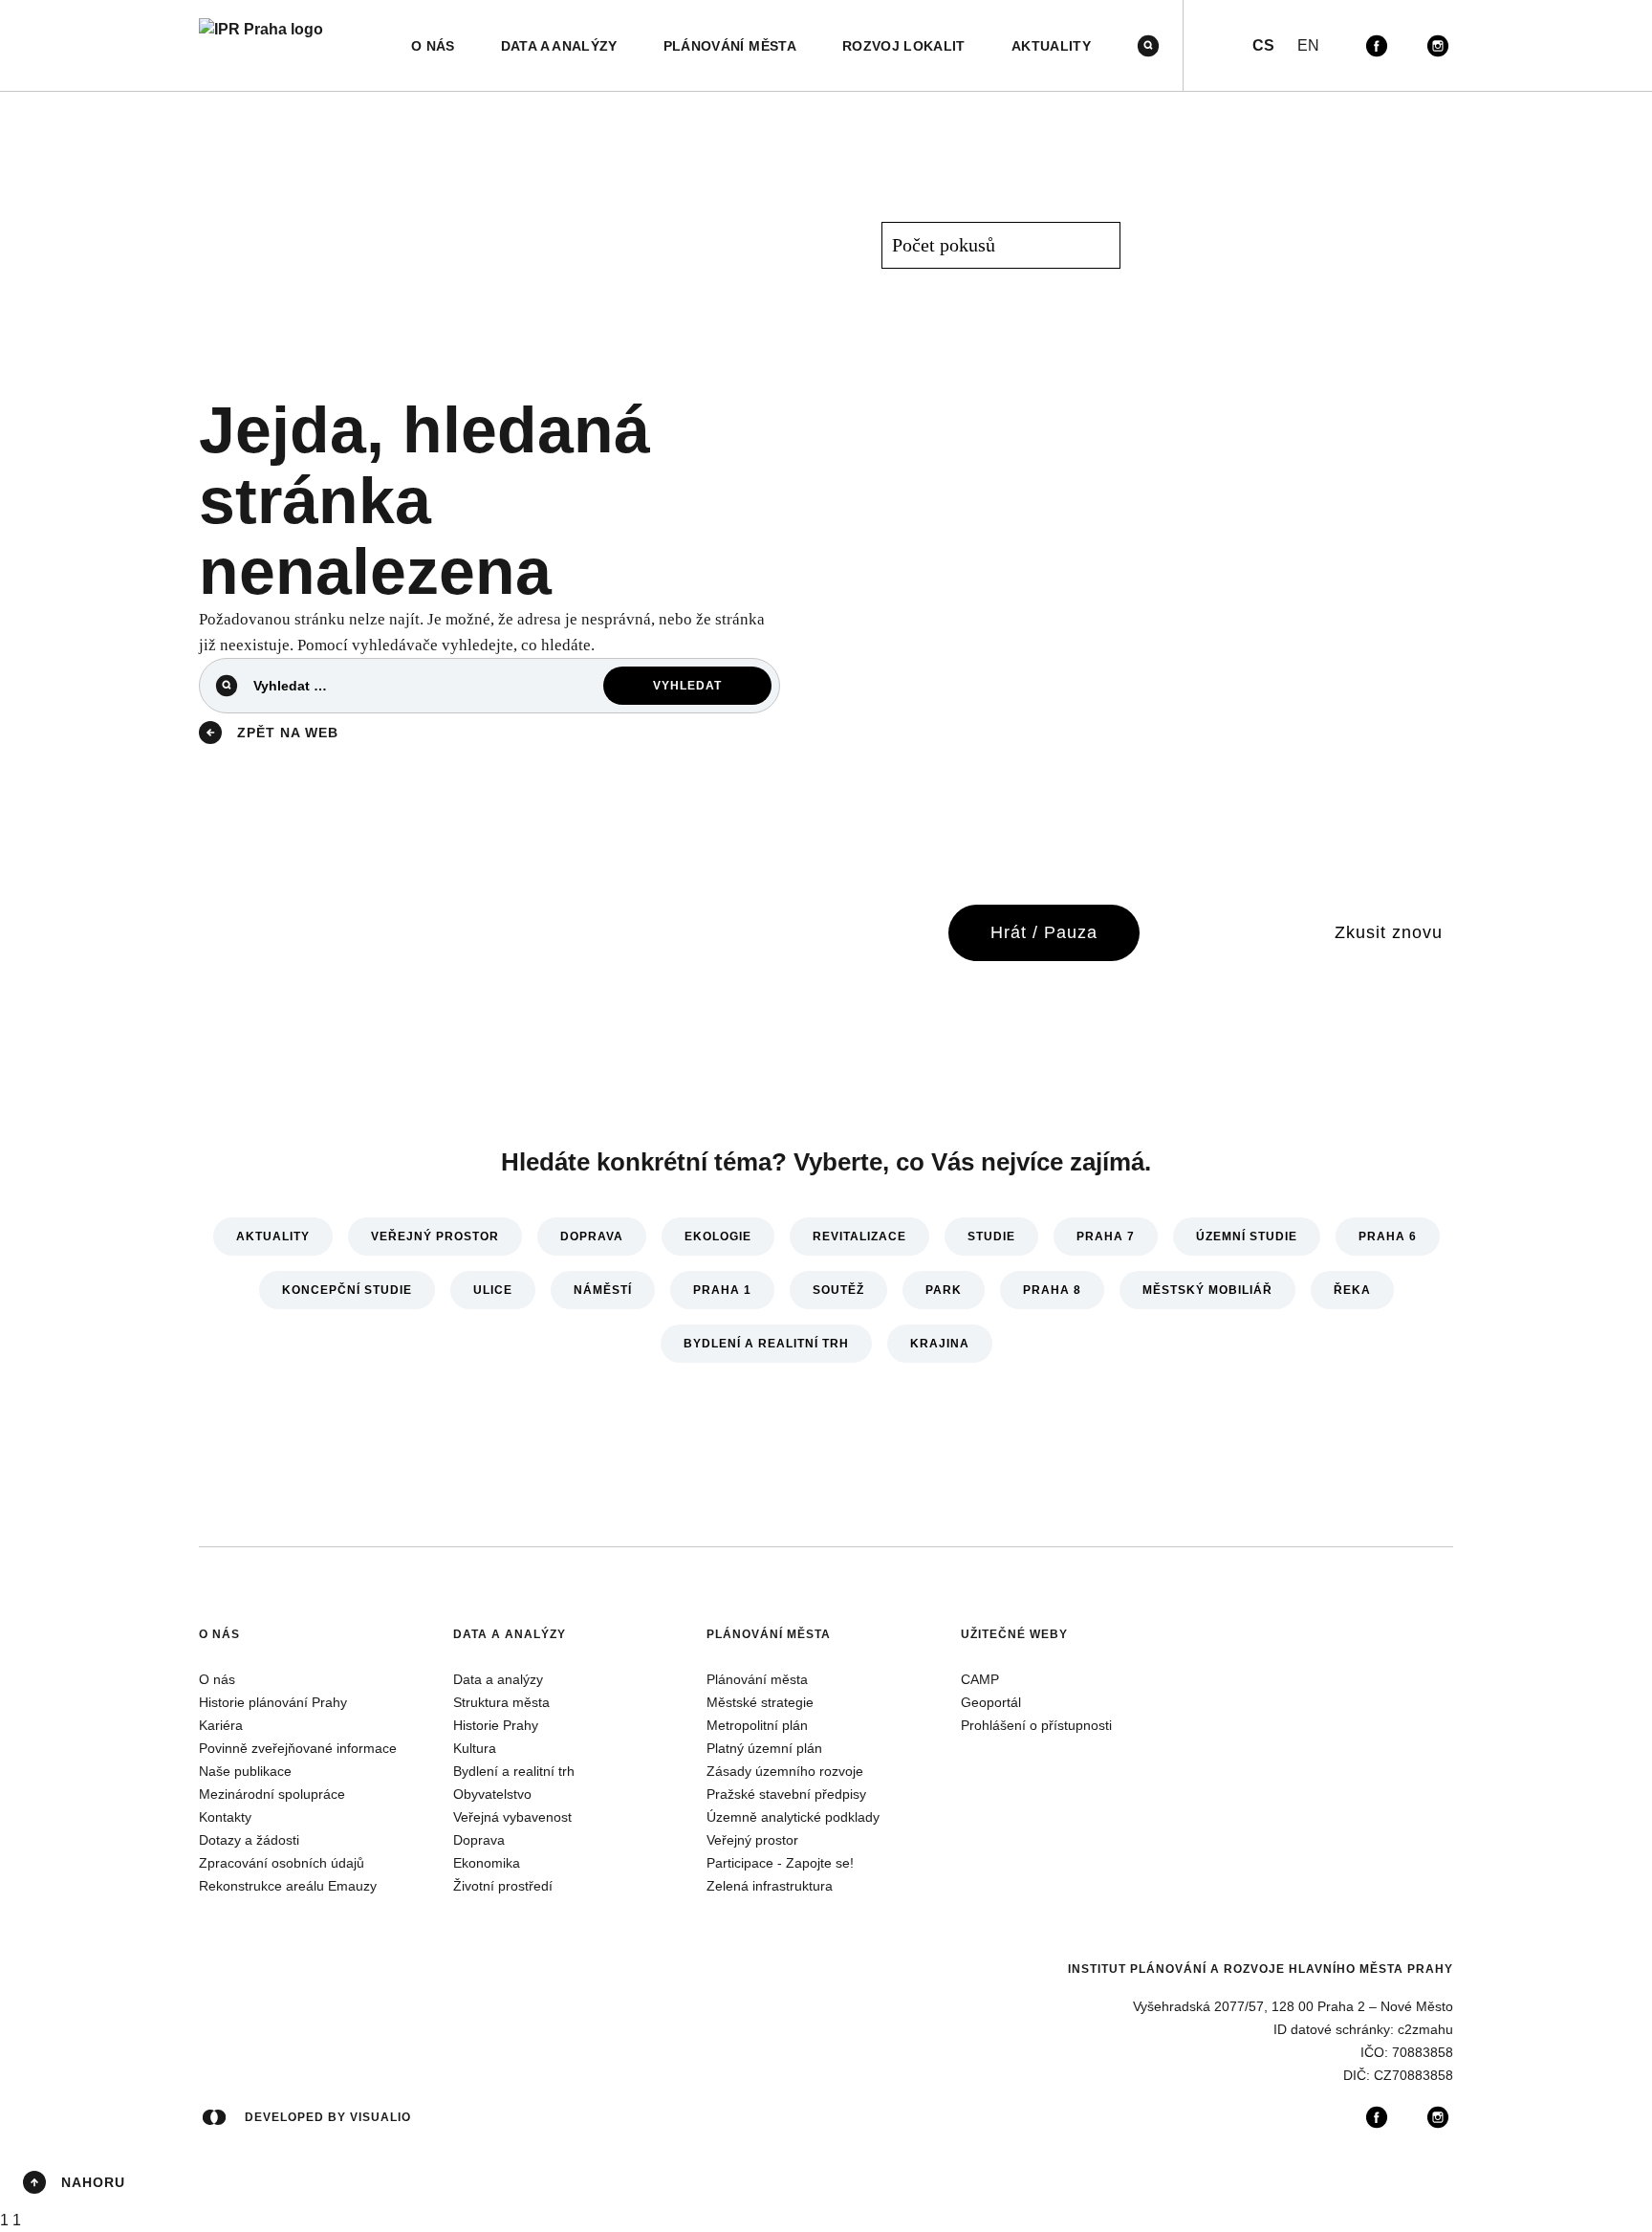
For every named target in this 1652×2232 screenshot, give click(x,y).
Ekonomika (487, 1863)
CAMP (980, 1679)
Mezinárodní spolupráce (272, 1794)
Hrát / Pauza (1044, 932)
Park (944, 1290)
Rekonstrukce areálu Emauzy (288, 1886)
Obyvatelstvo (492, 1794)
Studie (991, 1236)
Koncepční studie (347, 1290)
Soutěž (838, 1290)
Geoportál (991, 1702)
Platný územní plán (764, 1748)
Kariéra (221, 1725)
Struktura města (501, 1702)
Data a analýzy (510, 1634)
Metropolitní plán (757, 1725)
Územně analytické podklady (793, 1817)
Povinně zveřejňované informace (298, 1748)
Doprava (592, 1236)
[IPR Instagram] (1438, 46)
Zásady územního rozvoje (785, 1771)
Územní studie (1247, 1236)
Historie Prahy (496, 1725)
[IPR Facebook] (1377, 46)
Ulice (493, 1290)
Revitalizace (859, 1236)
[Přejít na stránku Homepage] (261, 45)
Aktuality (273, 1236)
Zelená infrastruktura (770, 1886)
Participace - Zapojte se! (780, 1863)
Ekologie (718, 1236)
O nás (219, 1634)
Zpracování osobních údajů (282, 1863)
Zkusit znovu (1389, 932)
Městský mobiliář (1207, 1290)
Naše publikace (245, 1771)
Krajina (940, 1344)
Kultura (475, 1748)
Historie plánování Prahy (273, 1702)
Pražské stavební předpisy (786, 1794)
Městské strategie (760, 1702)
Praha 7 (1106, 1236)
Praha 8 (1052, 1290)
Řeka (1352, 1290)
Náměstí (603, 1290)
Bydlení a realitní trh (766, 1344)
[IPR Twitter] (1407, 46)
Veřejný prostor (435, 1236)
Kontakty (225, 1817)
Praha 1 (722, 1290)
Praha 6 (1388, 1236)
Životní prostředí (503, 1886)
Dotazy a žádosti (249, 1840)
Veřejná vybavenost (512, 1817)
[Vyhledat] (1148, 46)
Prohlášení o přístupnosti (1036, 1725)
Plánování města (769, 1634)
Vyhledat (687, 686)
